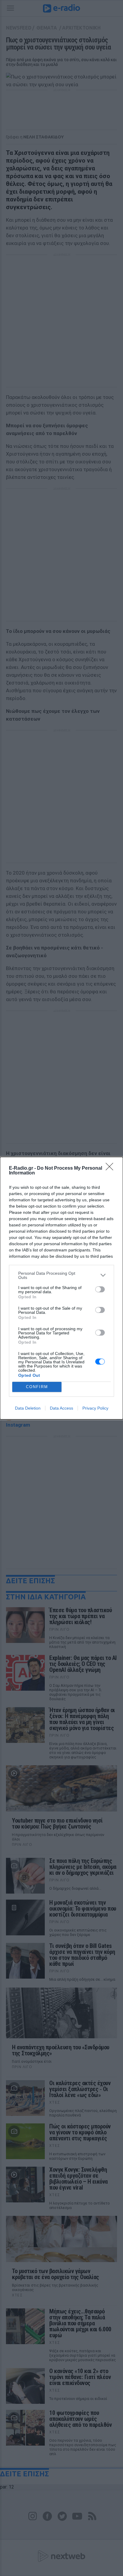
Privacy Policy (95, 1408)
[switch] (100, 1289)
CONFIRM (37, 1387)
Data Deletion (28, 1408)
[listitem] (61, 1275)
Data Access (61, 1408)
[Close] (111, 1168)
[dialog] (61, 1288)
